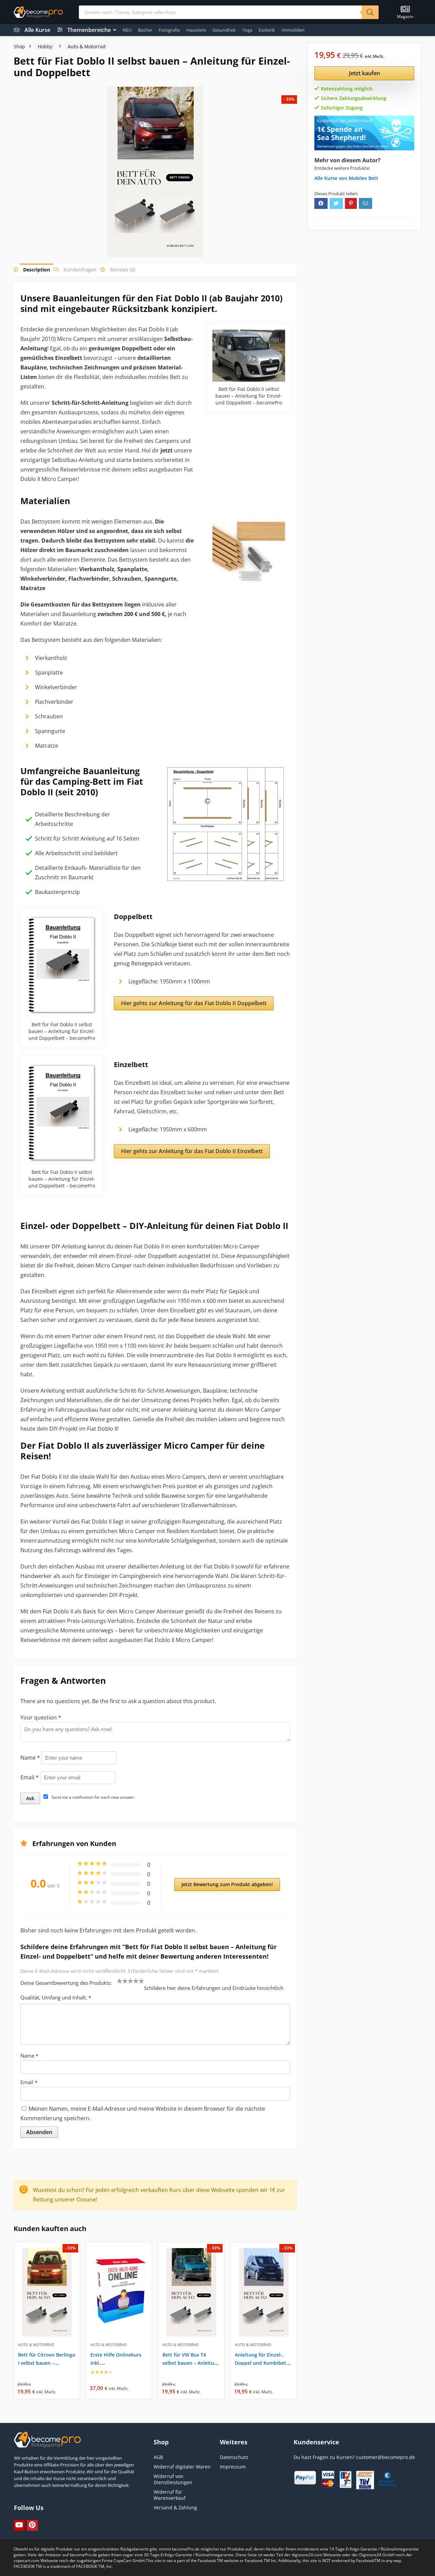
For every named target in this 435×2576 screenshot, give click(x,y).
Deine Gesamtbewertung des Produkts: (66, 1983)
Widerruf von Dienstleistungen (173, 2479)
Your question (41, 1717)
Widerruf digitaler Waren (182, 2467)
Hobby (45, 46)
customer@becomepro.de (386, 2457)
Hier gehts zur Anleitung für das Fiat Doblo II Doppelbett (194, 1003)
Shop (19, 46)
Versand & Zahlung (175, 2507)
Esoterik (267, 30)
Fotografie (169, 30)
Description (37, 270)
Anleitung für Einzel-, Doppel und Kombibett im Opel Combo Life (262, 2363)
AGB (158, 2457)
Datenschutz (234, 2457)
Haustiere (196, 30)
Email (30, 1777)
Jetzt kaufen (364, 73)
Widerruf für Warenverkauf (170, 2495)
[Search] (370, 12)
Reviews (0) (123, 270)
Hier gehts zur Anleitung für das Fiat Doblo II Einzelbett (192, 1151)
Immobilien (293, 30)
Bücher (145, 30)
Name (30, 1758)
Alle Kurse (37, 30)
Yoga (247, 30)
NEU (127, 30)
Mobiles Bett (363, 178)
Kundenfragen (80, 270)
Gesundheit (224, 30)
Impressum (233, 2467)
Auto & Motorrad (87, 46)
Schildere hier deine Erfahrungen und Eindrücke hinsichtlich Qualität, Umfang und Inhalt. (152, 1993)
